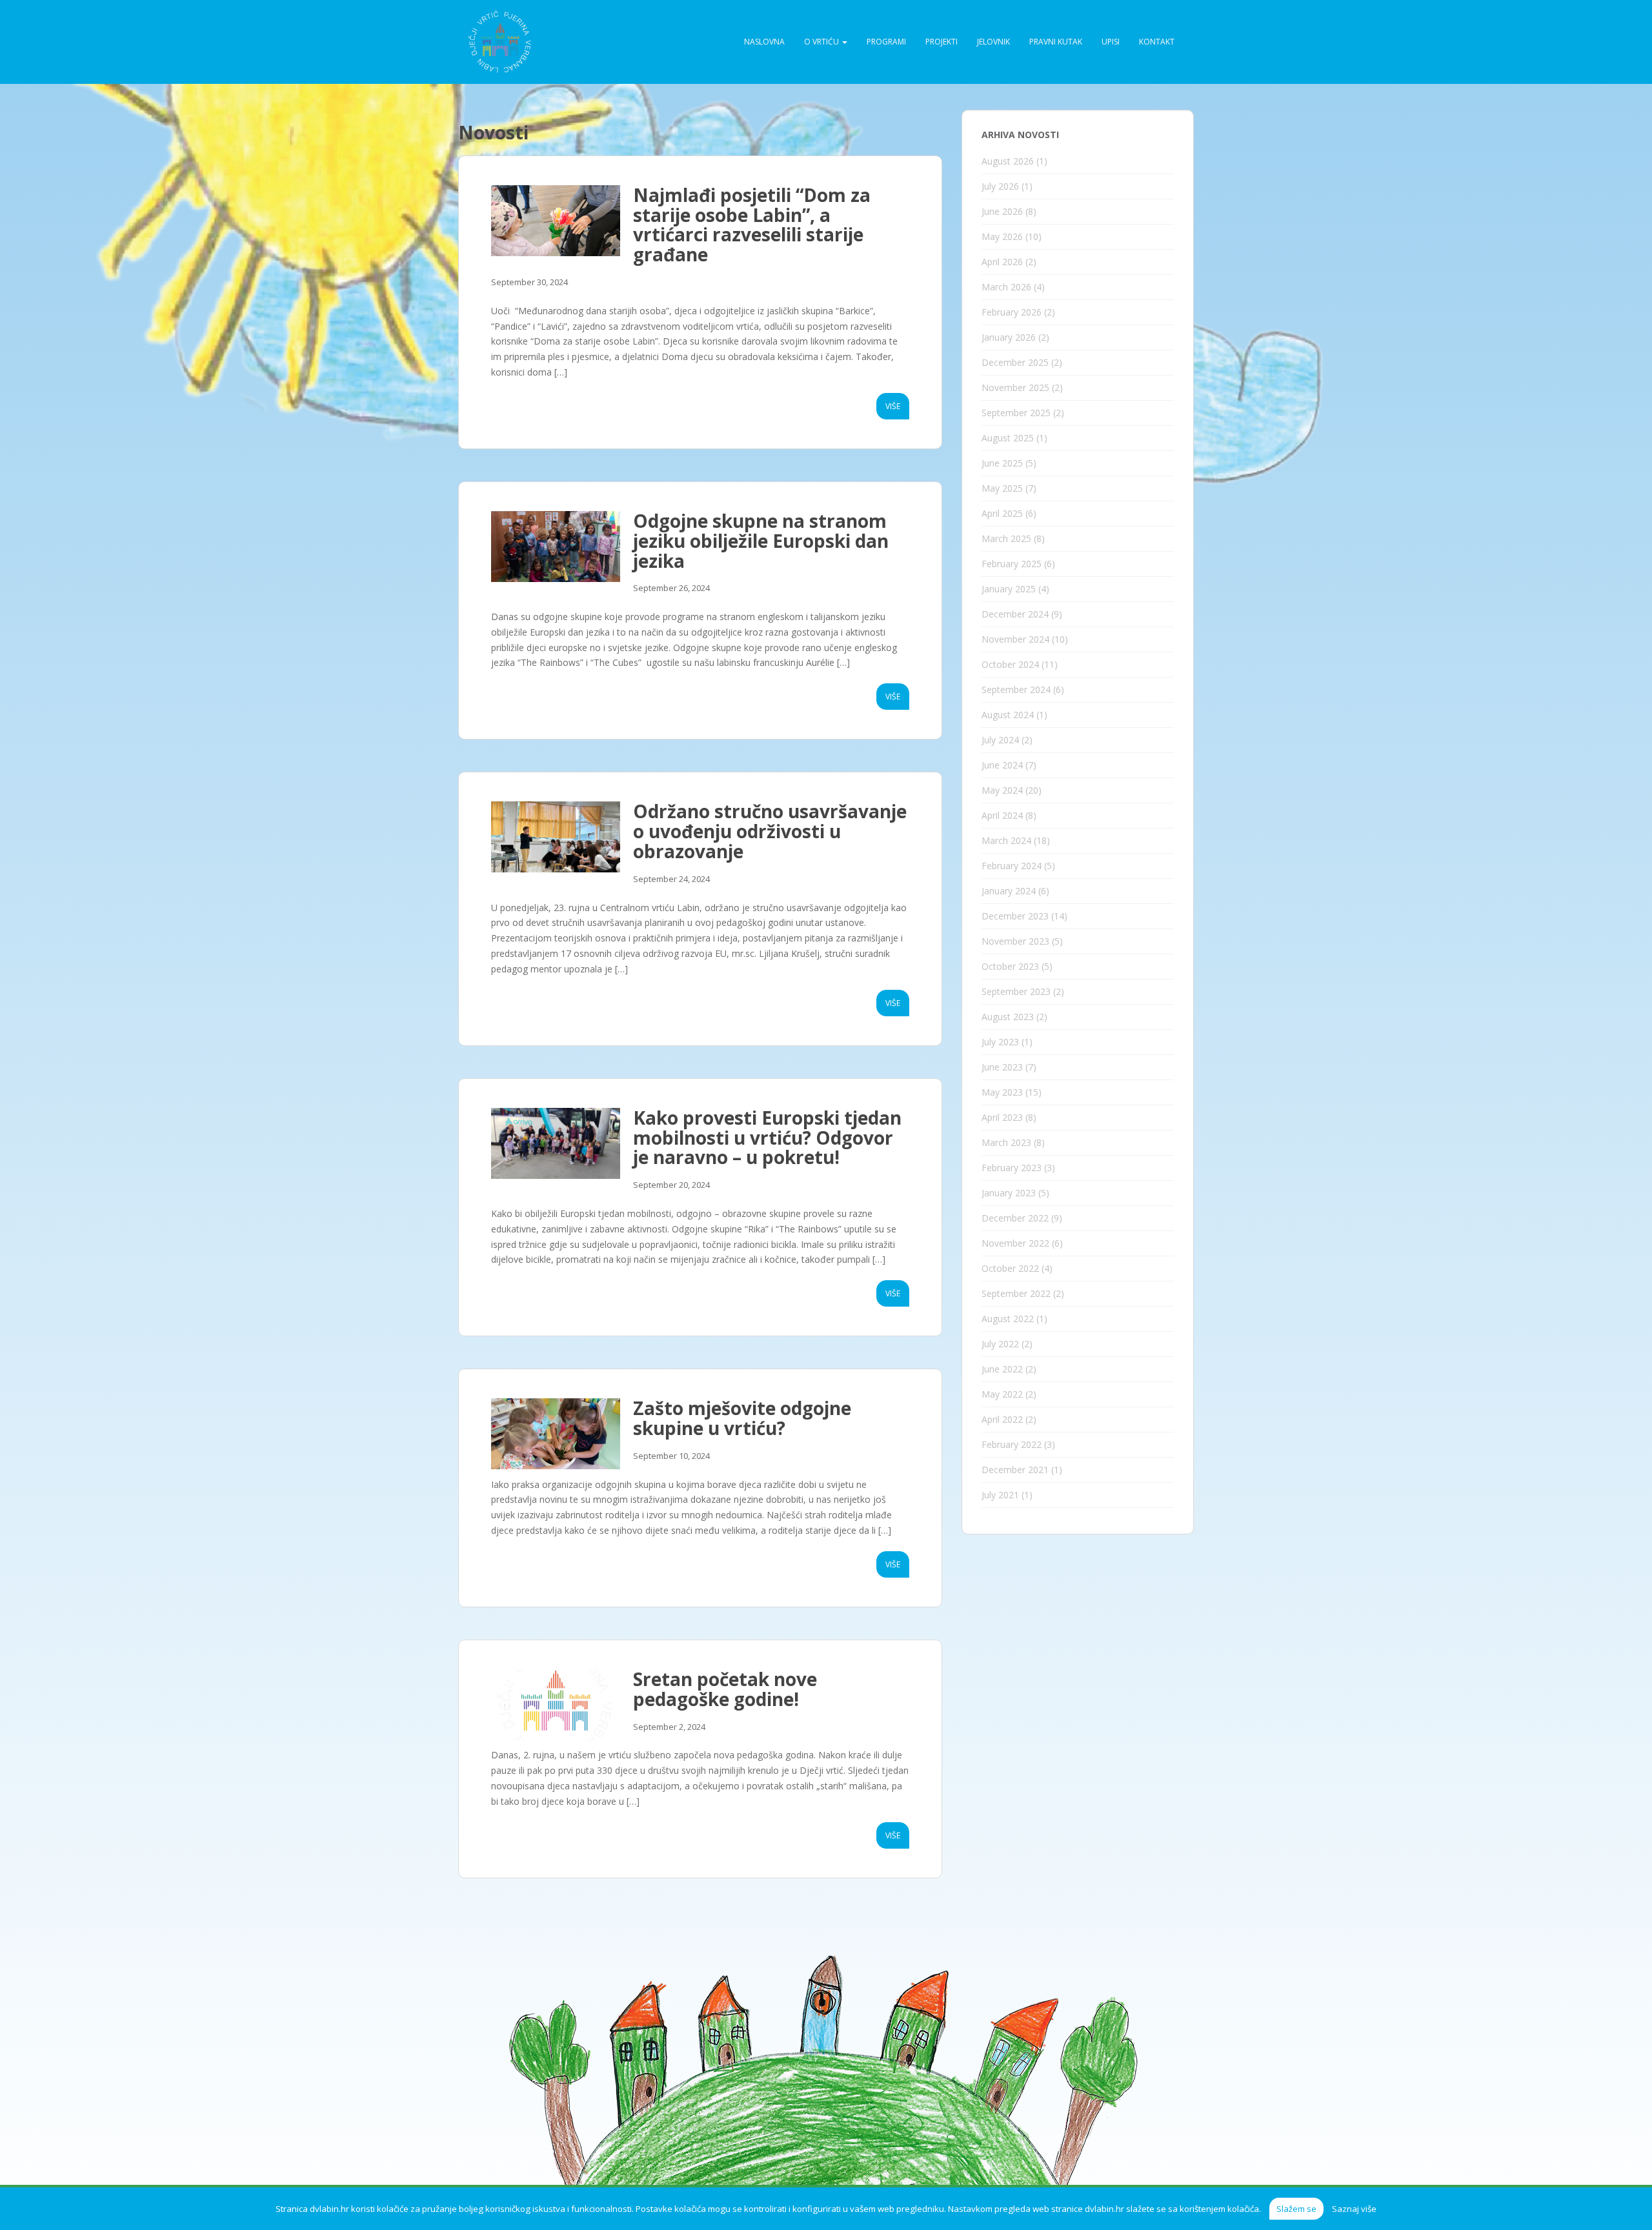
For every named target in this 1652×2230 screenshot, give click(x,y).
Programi (886, 42)
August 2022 (1008, 1319)
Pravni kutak (1056, 42)
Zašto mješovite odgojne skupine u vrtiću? (742, 1418)
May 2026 (1002, 236)
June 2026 (1002, 211)
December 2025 (1015, 362)
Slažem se (1296, 2209)
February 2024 (1012, 866)
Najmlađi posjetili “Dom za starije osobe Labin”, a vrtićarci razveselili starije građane (752, 225)
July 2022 (1000, 1344)
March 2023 (1006, 1142)
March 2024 (1006, 840)
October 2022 (1010, 1268)
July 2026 (1000, 186)
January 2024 (1009, 891)
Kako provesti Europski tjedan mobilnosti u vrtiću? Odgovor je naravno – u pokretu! (767, 1138)
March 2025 (1006, 538)
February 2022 (1012, 1444)
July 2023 (1000, 1042)
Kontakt (1157, 42)
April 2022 (1002, 1419)
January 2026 (1009, 337)
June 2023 (1002, 1067)
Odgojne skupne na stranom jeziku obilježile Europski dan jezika (761, 541)
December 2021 (1015, 1470)
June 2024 (1002, 765)
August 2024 (1008, 715)
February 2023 (1012, 1168)
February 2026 (1012, 312)
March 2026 (1006, 287)
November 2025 (1015, 387)
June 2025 (1002, 463)
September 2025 (1016, 413)
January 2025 (1009, 589)
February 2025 (1012, 564)
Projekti (942, 42)
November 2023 (1015, 941)
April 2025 (1002, 513)
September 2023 (1016, 991)
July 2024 (1000, 740)
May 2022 (1002, 1394)
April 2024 (1002, 815)
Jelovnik (993, 42)
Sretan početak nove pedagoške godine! (725, 1689)
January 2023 (1009, 1193)
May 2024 (1002, 790)
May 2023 (1002, 1092)
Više (893, 406)
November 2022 (1015, 1243)
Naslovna (764, 42)
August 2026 (1008, 161)
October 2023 (1010, 966)
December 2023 (1015, 916)
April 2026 (1002, 262)
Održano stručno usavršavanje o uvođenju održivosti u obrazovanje (770, 831)
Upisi (1111, 42)
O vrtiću (822, 42)
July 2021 (1000, 1495)
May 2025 (1002, 488)
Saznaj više (1354, 2209)
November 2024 (1015, 639)
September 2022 (1016, 1293)
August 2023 (1008, 1017)
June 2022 (1002, 1369)
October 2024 (1010, 664)
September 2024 (1016, 689)
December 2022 (1015, 1218)
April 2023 (1002, 1117)
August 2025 (1008, 438)
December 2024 (1015, 614)
